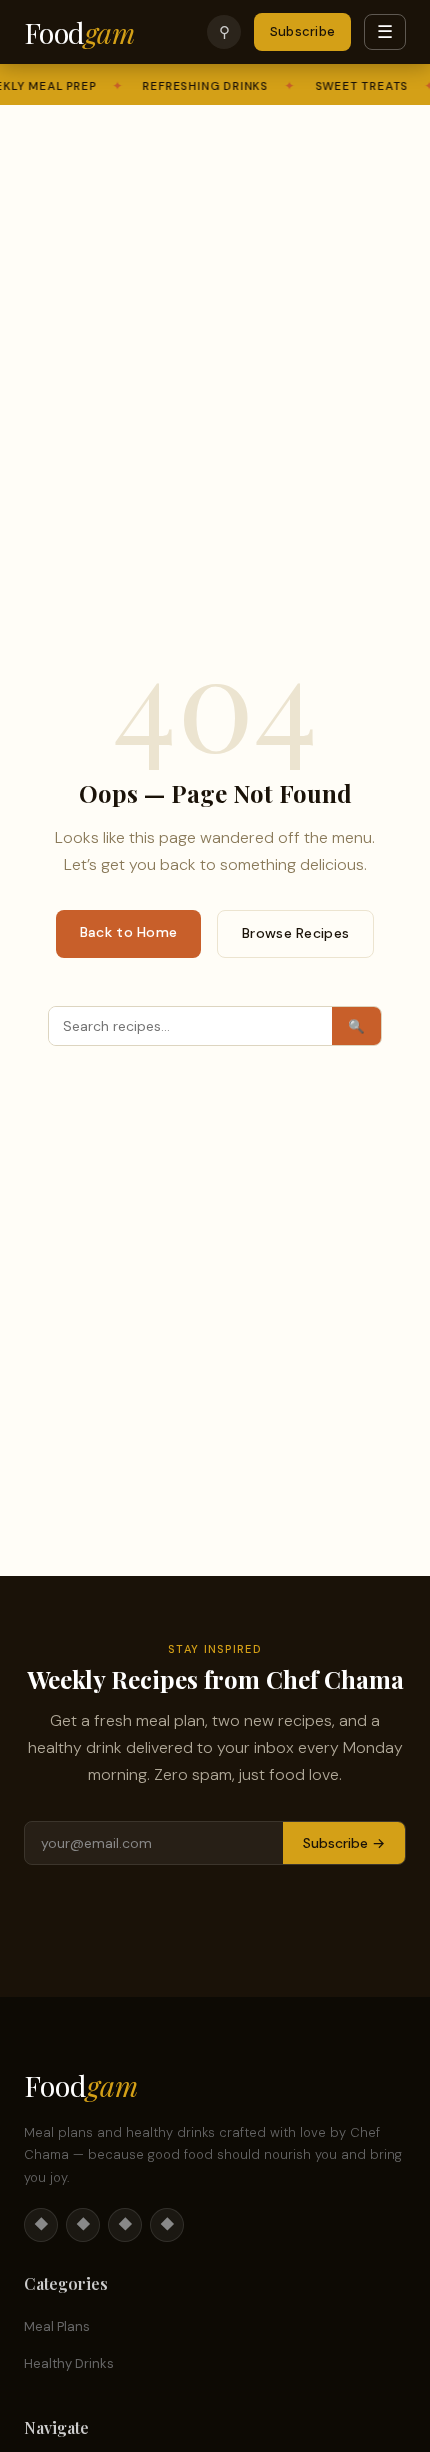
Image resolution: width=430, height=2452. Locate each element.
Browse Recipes (295, 933)
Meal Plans (57, 2326)
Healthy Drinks (69, 2363)
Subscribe (302, 31)
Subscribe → (344, 1843)
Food (79, 32)
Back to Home (128, 932)
